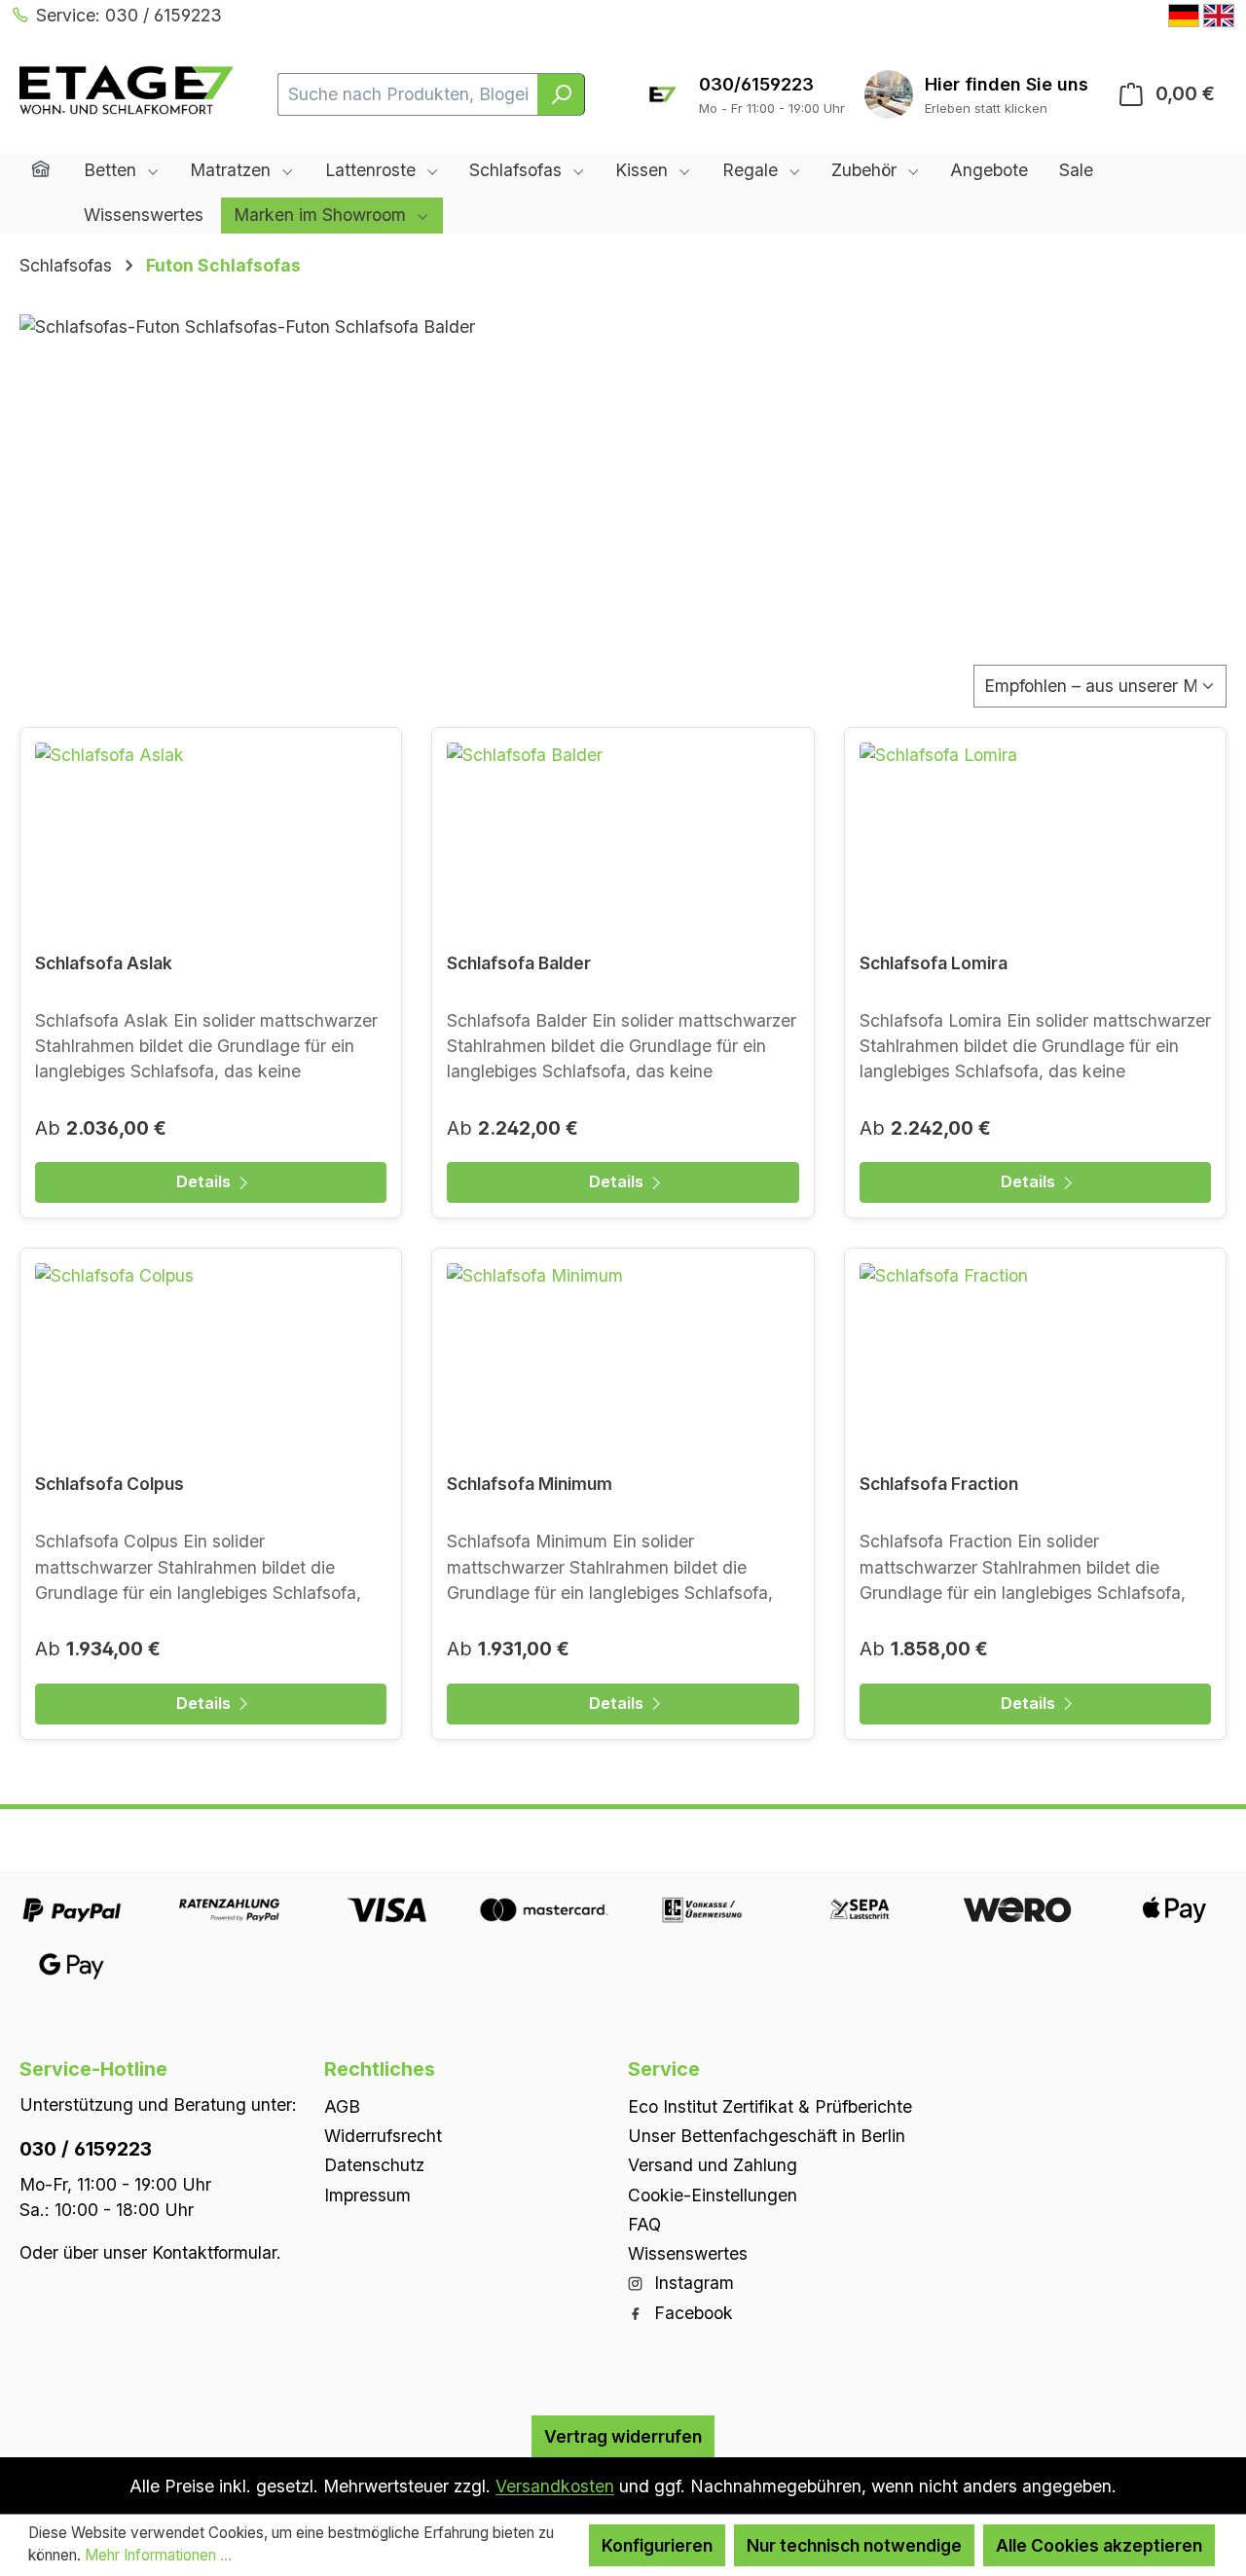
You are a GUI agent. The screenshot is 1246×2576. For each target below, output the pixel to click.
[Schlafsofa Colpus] (211, 1361)
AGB (342, 2105)
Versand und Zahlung (713, 2165)
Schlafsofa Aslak (104, 963)
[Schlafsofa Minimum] (623, 1361)
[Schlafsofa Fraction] (1035, 1361)
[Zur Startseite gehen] (127, 90)
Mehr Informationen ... (158, 2555)
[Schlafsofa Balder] (623, 840)
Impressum (367, 2194)
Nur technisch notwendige (854, 2545)
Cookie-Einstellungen (713, 2194)
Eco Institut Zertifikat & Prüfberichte (770, 2105)
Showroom (1007, 84)
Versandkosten (555, 2486)
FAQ (644, 2223)
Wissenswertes (688, 2253)
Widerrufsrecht (383, 2136)
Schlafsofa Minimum (530, 1484)
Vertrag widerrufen (623, 2435)
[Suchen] (561, 94)
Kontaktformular (214, 2251)
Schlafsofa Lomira (934, 963)
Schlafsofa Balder (519, 963)
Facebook (691, 2312)
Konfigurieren (657, 2545)
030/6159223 (756, 84)
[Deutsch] (1184, 16)
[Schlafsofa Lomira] (1035, 840)
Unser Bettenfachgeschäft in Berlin (767, 2136)
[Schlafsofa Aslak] (211, 840)
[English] (1219, 16)
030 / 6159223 (86, 2148)
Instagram (692, 2283)
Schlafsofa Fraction (939, 1484)
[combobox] (408, 94)
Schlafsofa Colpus (110, 1484)
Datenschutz (374, 2165)
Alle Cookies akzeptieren (1099, 2545)
